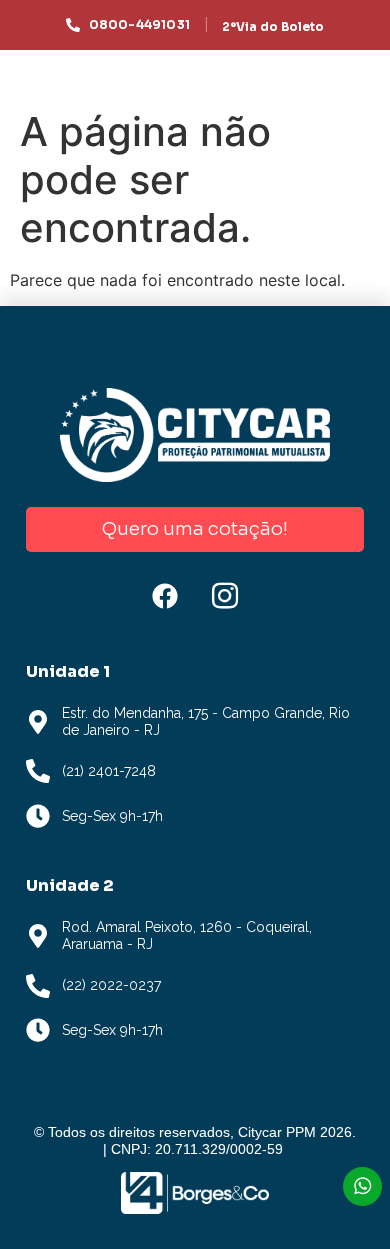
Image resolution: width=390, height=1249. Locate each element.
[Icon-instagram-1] (225, 595)
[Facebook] (165, 595)
